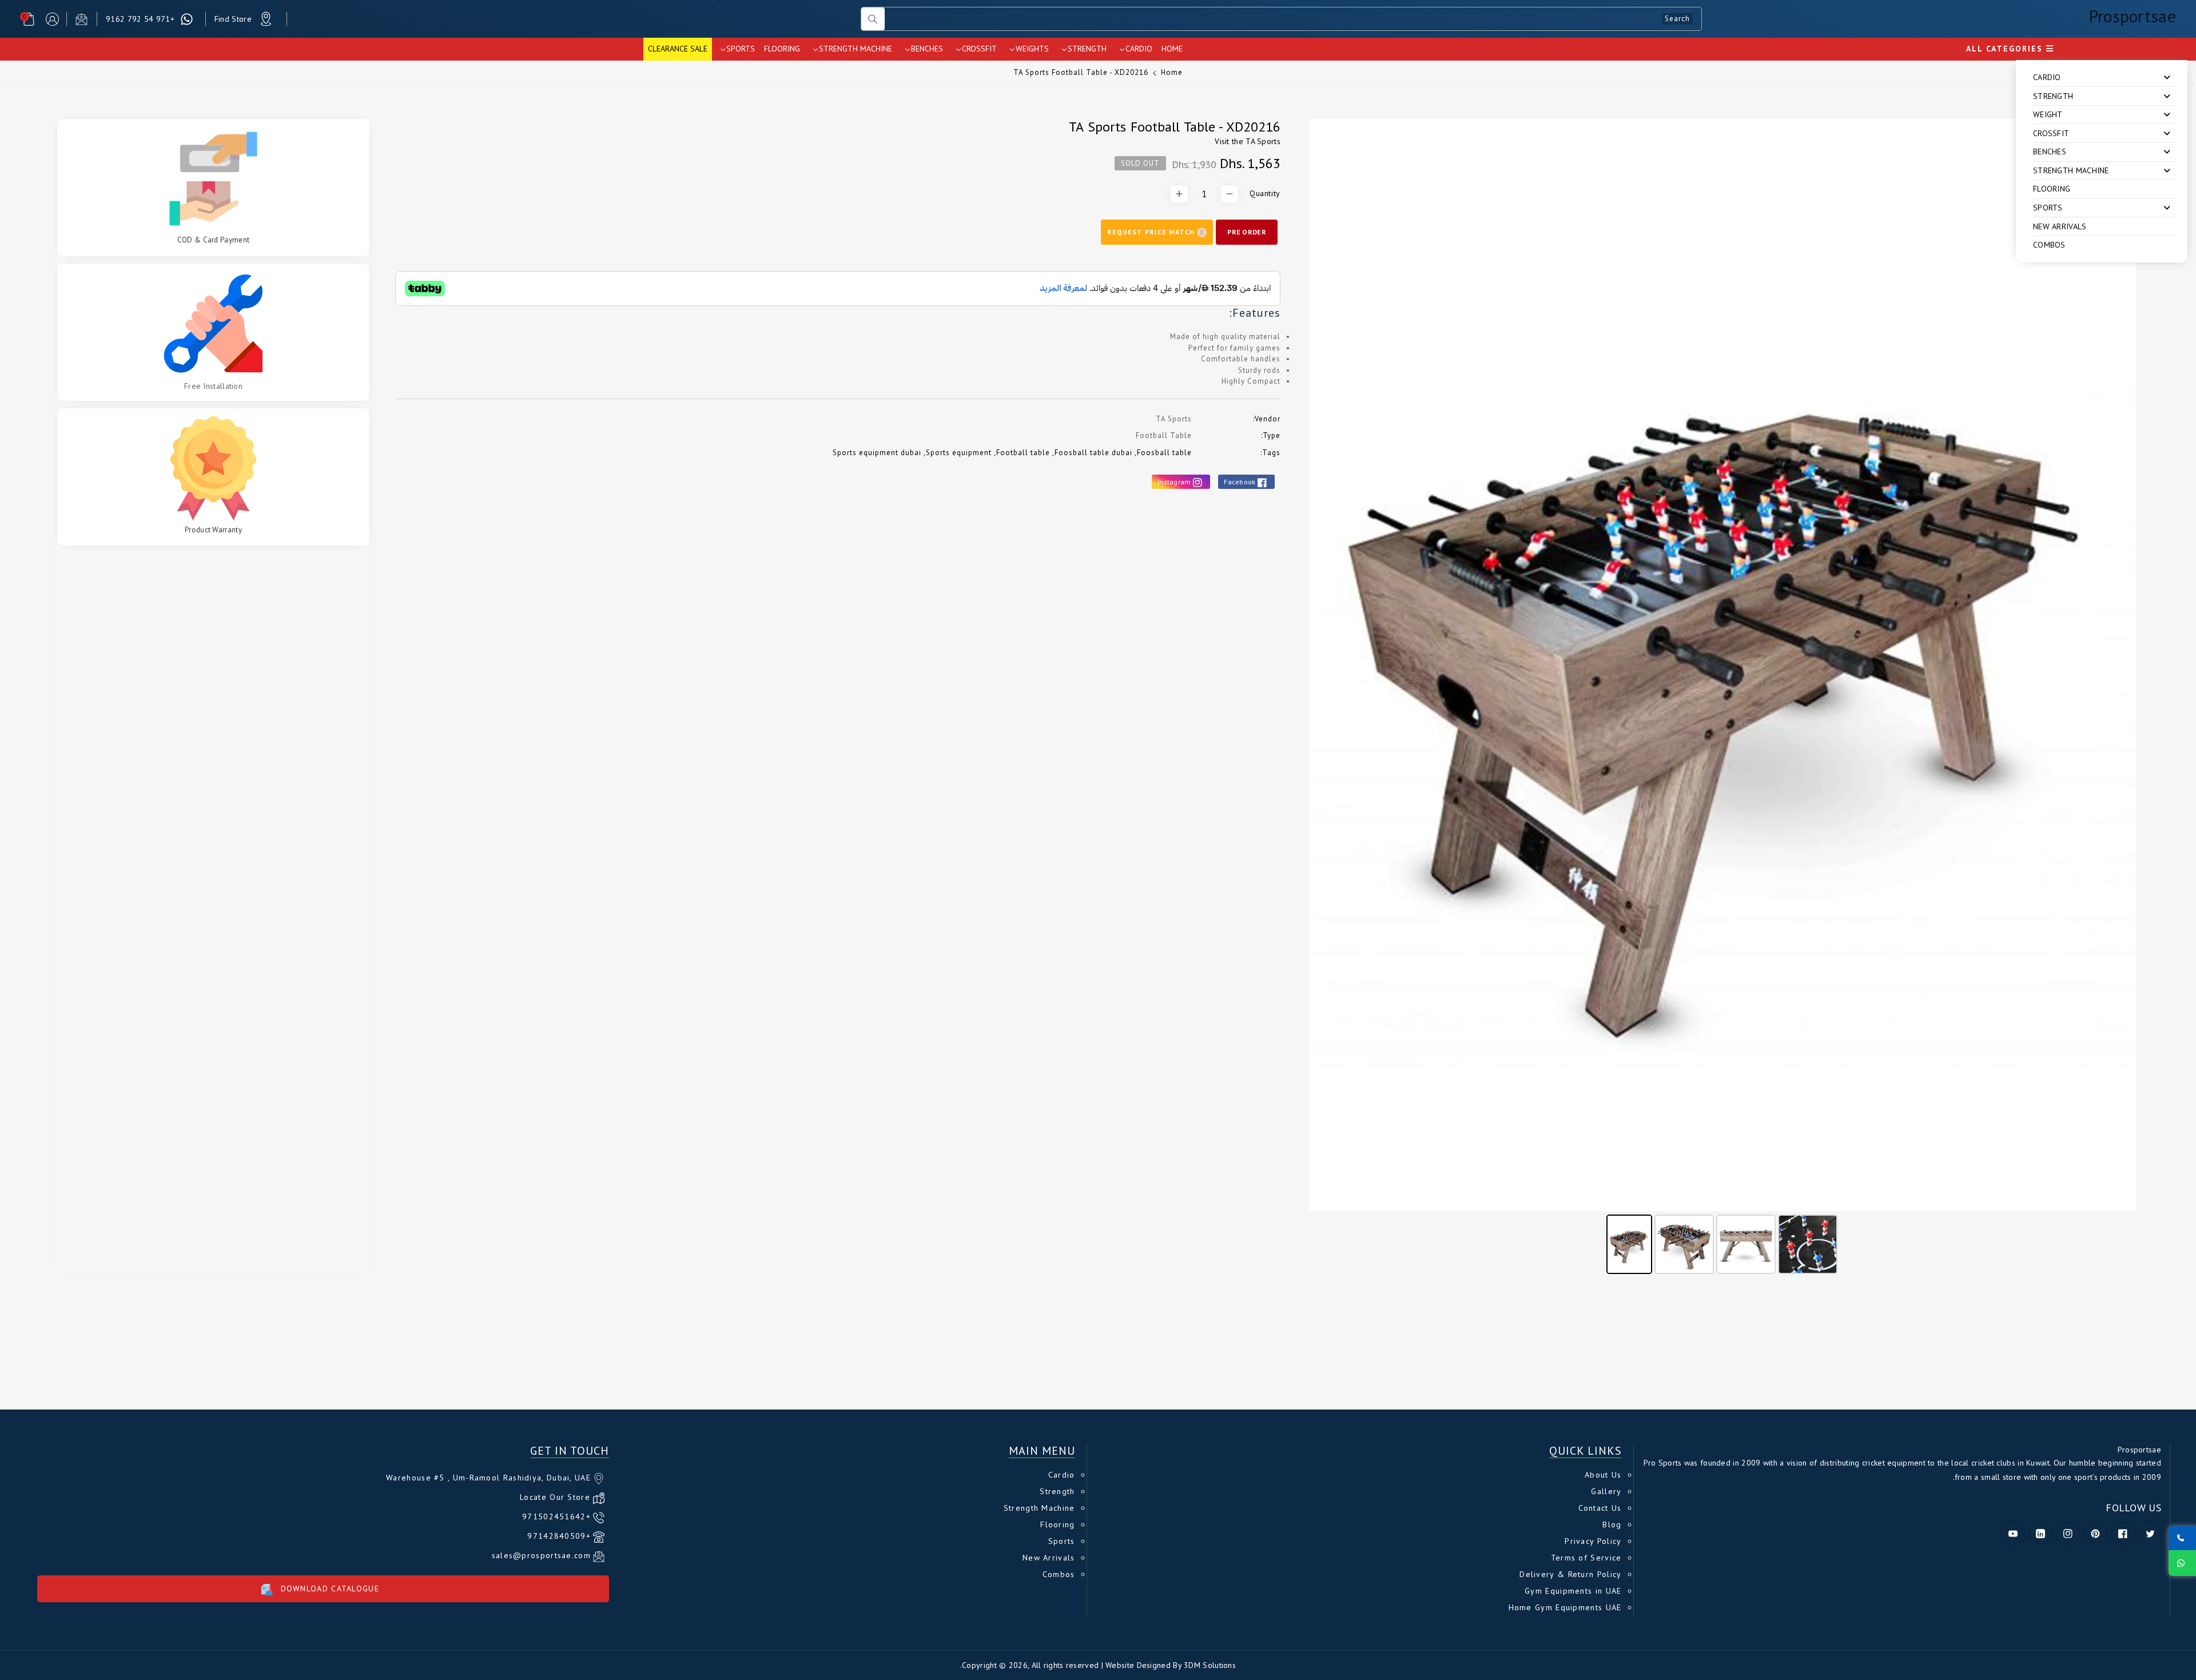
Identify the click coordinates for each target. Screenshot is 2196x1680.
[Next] (2119, 665)
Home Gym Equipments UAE (1565, 1607)
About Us (1603, 1475)
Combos (2049, 245)
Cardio (1062, 1475)
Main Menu (1042, 1451)
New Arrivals (2060, 226)
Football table (1023, 453)
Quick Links (1586, 1451)
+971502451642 (556, 1516)
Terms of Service (1586, 1558)
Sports (1062, 1541)
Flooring (2052, 189)
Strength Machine (1039, 1508)
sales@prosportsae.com (541, 1555)
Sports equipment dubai (877, 453)
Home (1172, 72)
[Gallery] (1722, 698)
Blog (1612, 1524)
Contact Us (1600, 1508)
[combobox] (1293, 19)
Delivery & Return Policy (1570, 1574)
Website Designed (1138, 1665)
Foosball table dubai (1093, 453)
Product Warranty (213, 530)
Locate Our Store (555, 1497)
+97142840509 (559, 1536)
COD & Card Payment (213, 240)
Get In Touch (570, 1451)
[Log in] (52, 19)
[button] (29, 19)
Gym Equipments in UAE (1573, 1591)
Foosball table (1164, 453)
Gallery (1606, 1491)
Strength (1057, 1491)
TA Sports (1263, 141)
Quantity (1265, 193)
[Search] (873, 19)
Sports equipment (959, 453)
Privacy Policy (1593, 1541)
